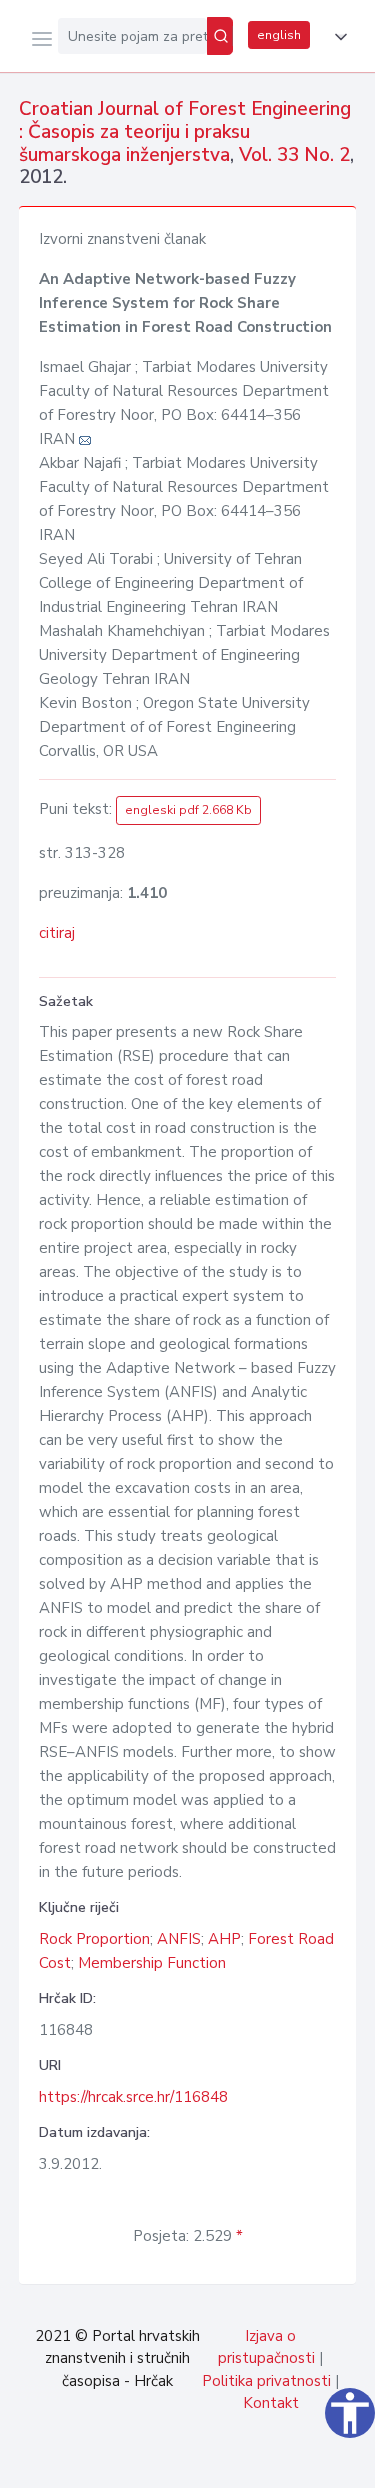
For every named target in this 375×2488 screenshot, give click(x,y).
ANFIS (179, 1939)
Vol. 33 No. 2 (294, 155)
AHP (224, 1939)
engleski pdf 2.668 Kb (188, 810)
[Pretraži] (220, 36)
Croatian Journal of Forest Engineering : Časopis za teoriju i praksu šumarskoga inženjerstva (185, 132)
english (279, 35)
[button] (337, 37)
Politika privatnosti (266, 2381)
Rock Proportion (94, 1939)
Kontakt (271, 2403)
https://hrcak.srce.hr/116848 (133, 2097)
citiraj (57, 933)
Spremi (211, 2462)
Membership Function (152, 1963)
